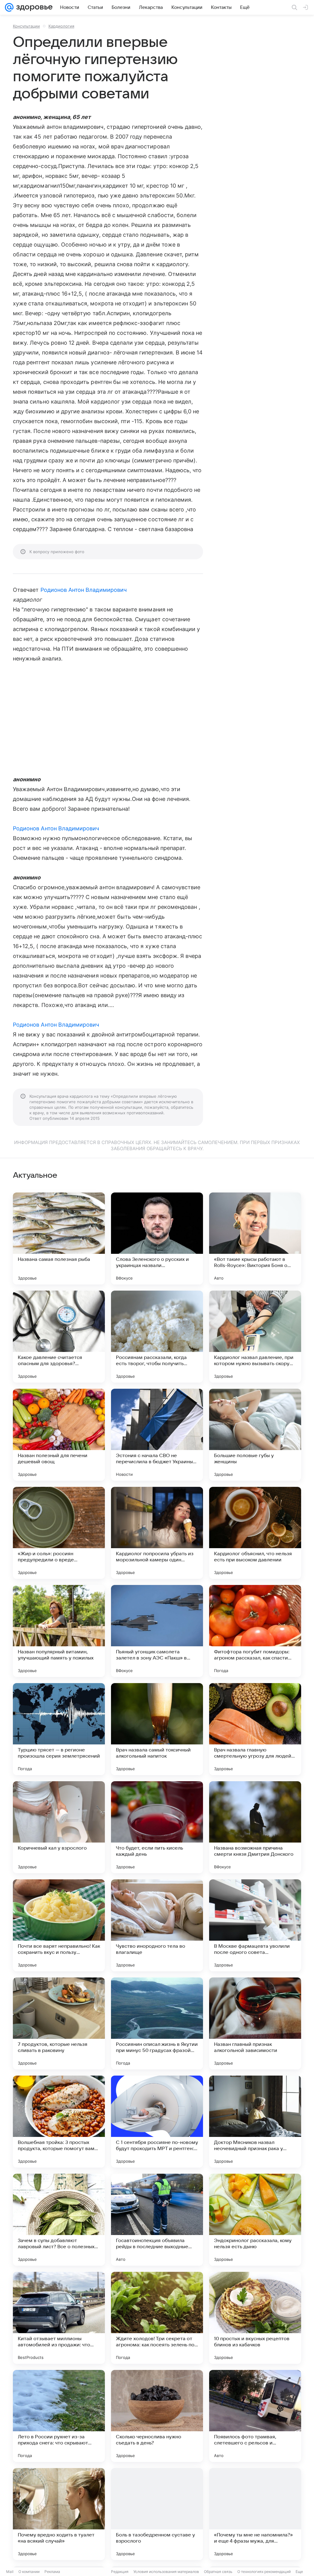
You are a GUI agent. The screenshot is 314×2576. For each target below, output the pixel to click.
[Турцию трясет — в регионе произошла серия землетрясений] (59, 1729)
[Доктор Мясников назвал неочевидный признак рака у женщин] (255, 2122)
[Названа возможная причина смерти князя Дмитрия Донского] (255, 1827)
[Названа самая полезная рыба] (59, 1238)
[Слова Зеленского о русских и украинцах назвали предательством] (157, 1238)
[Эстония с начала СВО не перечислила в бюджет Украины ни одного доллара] (157, 1435)
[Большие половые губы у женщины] (255, 1435)
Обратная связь (218, 2572)
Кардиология (61, 26)
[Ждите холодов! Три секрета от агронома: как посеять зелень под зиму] (157, 2318)
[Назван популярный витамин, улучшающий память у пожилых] (59, 1631)
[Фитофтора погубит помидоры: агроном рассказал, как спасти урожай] (255, 1631)
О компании (29, 2572)
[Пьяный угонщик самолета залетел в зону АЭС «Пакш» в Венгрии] (157, 1631)
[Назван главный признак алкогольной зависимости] (255, 2023)
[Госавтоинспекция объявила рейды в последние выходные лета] (157, 2220)
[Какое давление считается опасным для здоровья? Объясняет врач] (59, 1337)
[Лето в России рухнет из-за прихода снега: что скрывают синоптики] (59, 2416)
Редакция (120, 2572)
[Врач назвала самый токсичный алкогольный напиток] (157, 1729)
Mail (10, 2572)
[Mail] (9, 7)
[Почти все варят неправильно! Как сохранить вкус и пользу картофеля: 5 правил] (59, 1925)
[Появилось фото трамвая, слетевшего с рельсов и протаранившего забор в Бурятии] (255, 2416)
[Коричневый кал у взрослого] (59, 1827)
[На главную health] (33, 7)
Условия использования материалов (166, 2572)
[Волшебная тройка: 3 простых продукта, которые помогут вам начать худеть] (59, 2122)
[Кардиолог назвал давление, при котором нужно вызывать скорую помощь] (255, 1337)
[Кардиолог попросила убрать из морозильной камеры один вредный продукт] (157, 1533)
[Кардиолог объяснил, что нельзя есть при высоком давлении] (255, 1533)
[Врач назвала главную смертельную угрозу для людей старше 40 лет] (255, 1729)
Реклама (52, 2572)
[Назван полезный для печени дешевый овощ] (59, 1435)
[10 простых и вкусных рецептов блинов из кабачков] (255, 2318)
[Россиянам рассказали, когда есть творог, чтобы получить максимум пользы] (157, 1337)
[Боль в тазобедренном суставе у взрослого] (157, 2514)
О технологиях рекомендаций (264, 2572)
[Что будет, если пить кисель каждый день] (157, 1827)
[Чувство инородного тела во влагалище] (157, 1925)
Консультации (26, 26)
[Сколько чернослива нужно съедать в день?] (157, 2416)
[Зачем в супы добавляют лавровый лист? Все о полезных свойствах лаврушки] (59, 2220)
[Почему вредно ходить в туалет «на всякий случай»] (59, 2514)
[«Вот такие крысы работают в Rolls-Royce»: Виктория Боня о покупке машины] (255, 1238)
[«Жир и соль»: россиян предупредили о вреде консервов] (59, 1533)
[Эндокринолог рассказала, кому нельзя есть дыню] (255, 2220)
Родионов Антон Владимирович (84, 590)
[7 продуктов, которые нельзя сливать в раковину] (59, 2023)
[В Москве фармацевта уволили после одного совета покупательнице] (255, 1925)
